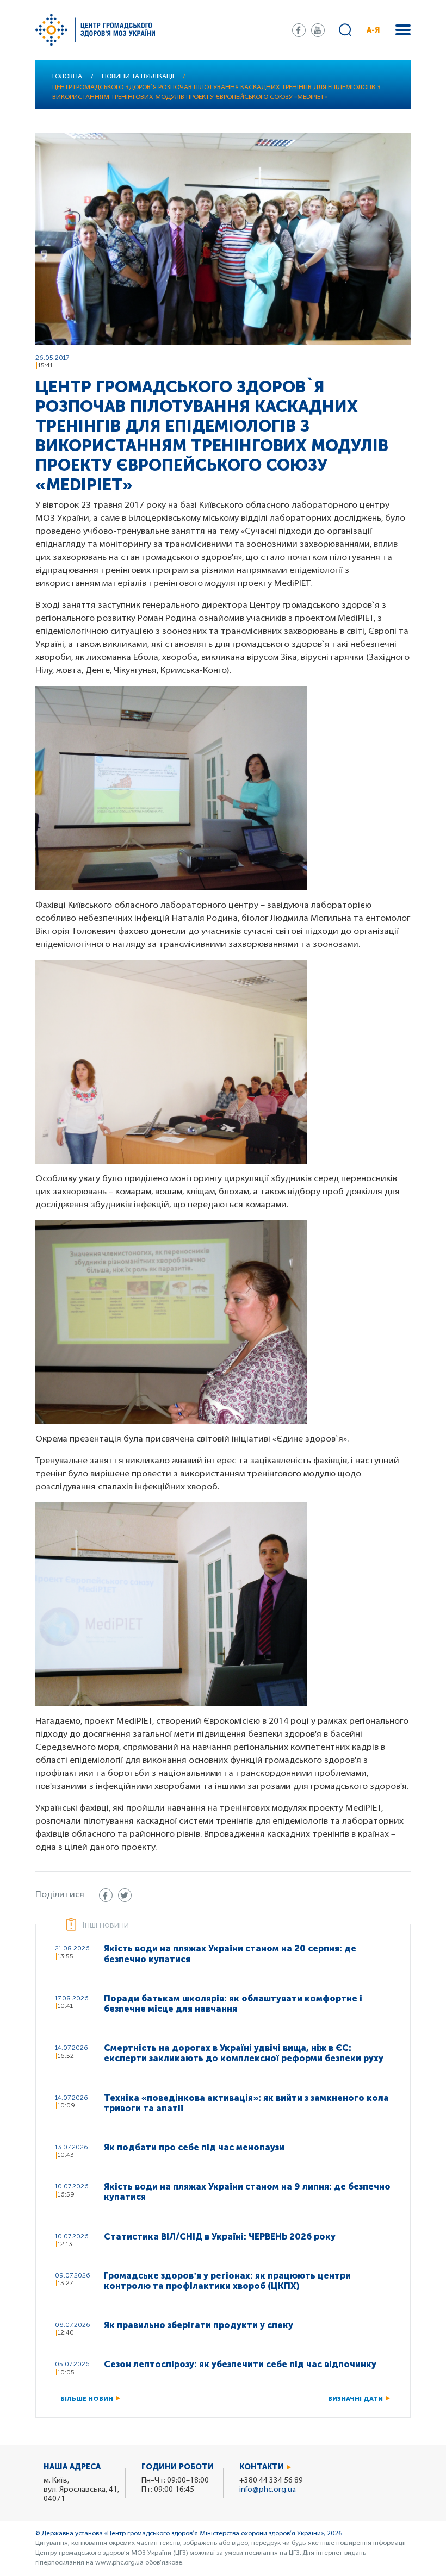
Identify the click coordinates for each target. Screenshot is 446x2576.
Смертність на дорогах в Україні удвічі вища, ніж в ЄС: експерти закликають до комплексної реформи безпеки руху (244, 2053)
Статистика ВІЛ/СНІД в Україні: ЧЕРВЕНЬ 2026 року (220, 2237)
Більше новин (87, 2399)
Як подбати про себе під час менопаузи (194, 2147)
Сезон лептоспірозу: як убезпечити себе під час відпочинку (240, 2364)
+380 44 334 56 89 (271, 2481)
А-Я (373, 30)
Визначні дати (355, 2399)
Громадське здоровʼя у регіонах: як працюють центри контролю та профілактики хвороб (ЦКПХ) (227, 2281)
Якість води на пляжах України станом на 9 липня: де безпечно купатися (247, 2192)
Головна (67, 77)
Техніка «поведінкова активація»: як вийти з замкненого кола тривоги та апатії (246, 2103)
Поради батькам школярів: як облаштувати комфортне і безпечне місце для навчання (233, 2004)
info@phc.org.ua (268, 2490)
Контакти (262, 2467)
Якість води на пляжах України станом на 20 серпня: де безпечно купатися (230, 1954)
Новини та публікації (138, 77)
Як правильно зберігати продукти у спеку (199, 2325)
